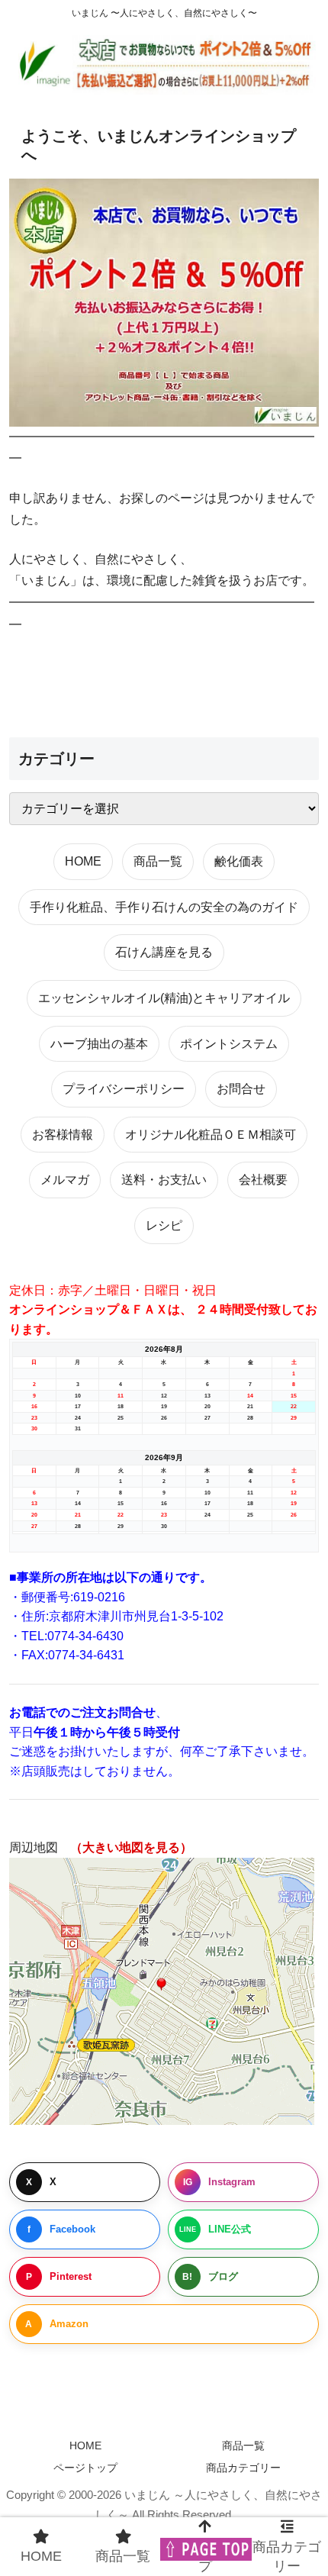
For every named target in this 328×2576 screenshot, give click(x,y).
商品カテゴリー (243, 2468)
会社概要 (263, 1180)
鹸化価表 (239, 861)
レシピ (164, 1225)
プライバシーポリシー (124, 1089)
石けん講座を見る (164, 952)
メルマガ (65, 1180)
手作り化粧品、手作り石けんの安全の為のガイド (164, 907)
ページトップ (85, 2468)
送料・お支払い (164, 1180)
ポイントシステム (229, 1044)
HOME (83, 861)
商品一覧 (158, 861)
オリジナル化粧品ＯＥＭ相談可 (211, 1135)
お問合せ (241, 1089)
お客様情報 (63, 1135)
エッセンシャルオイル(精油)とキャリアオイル (164, 998)
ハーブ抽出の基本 (99, 1044)
